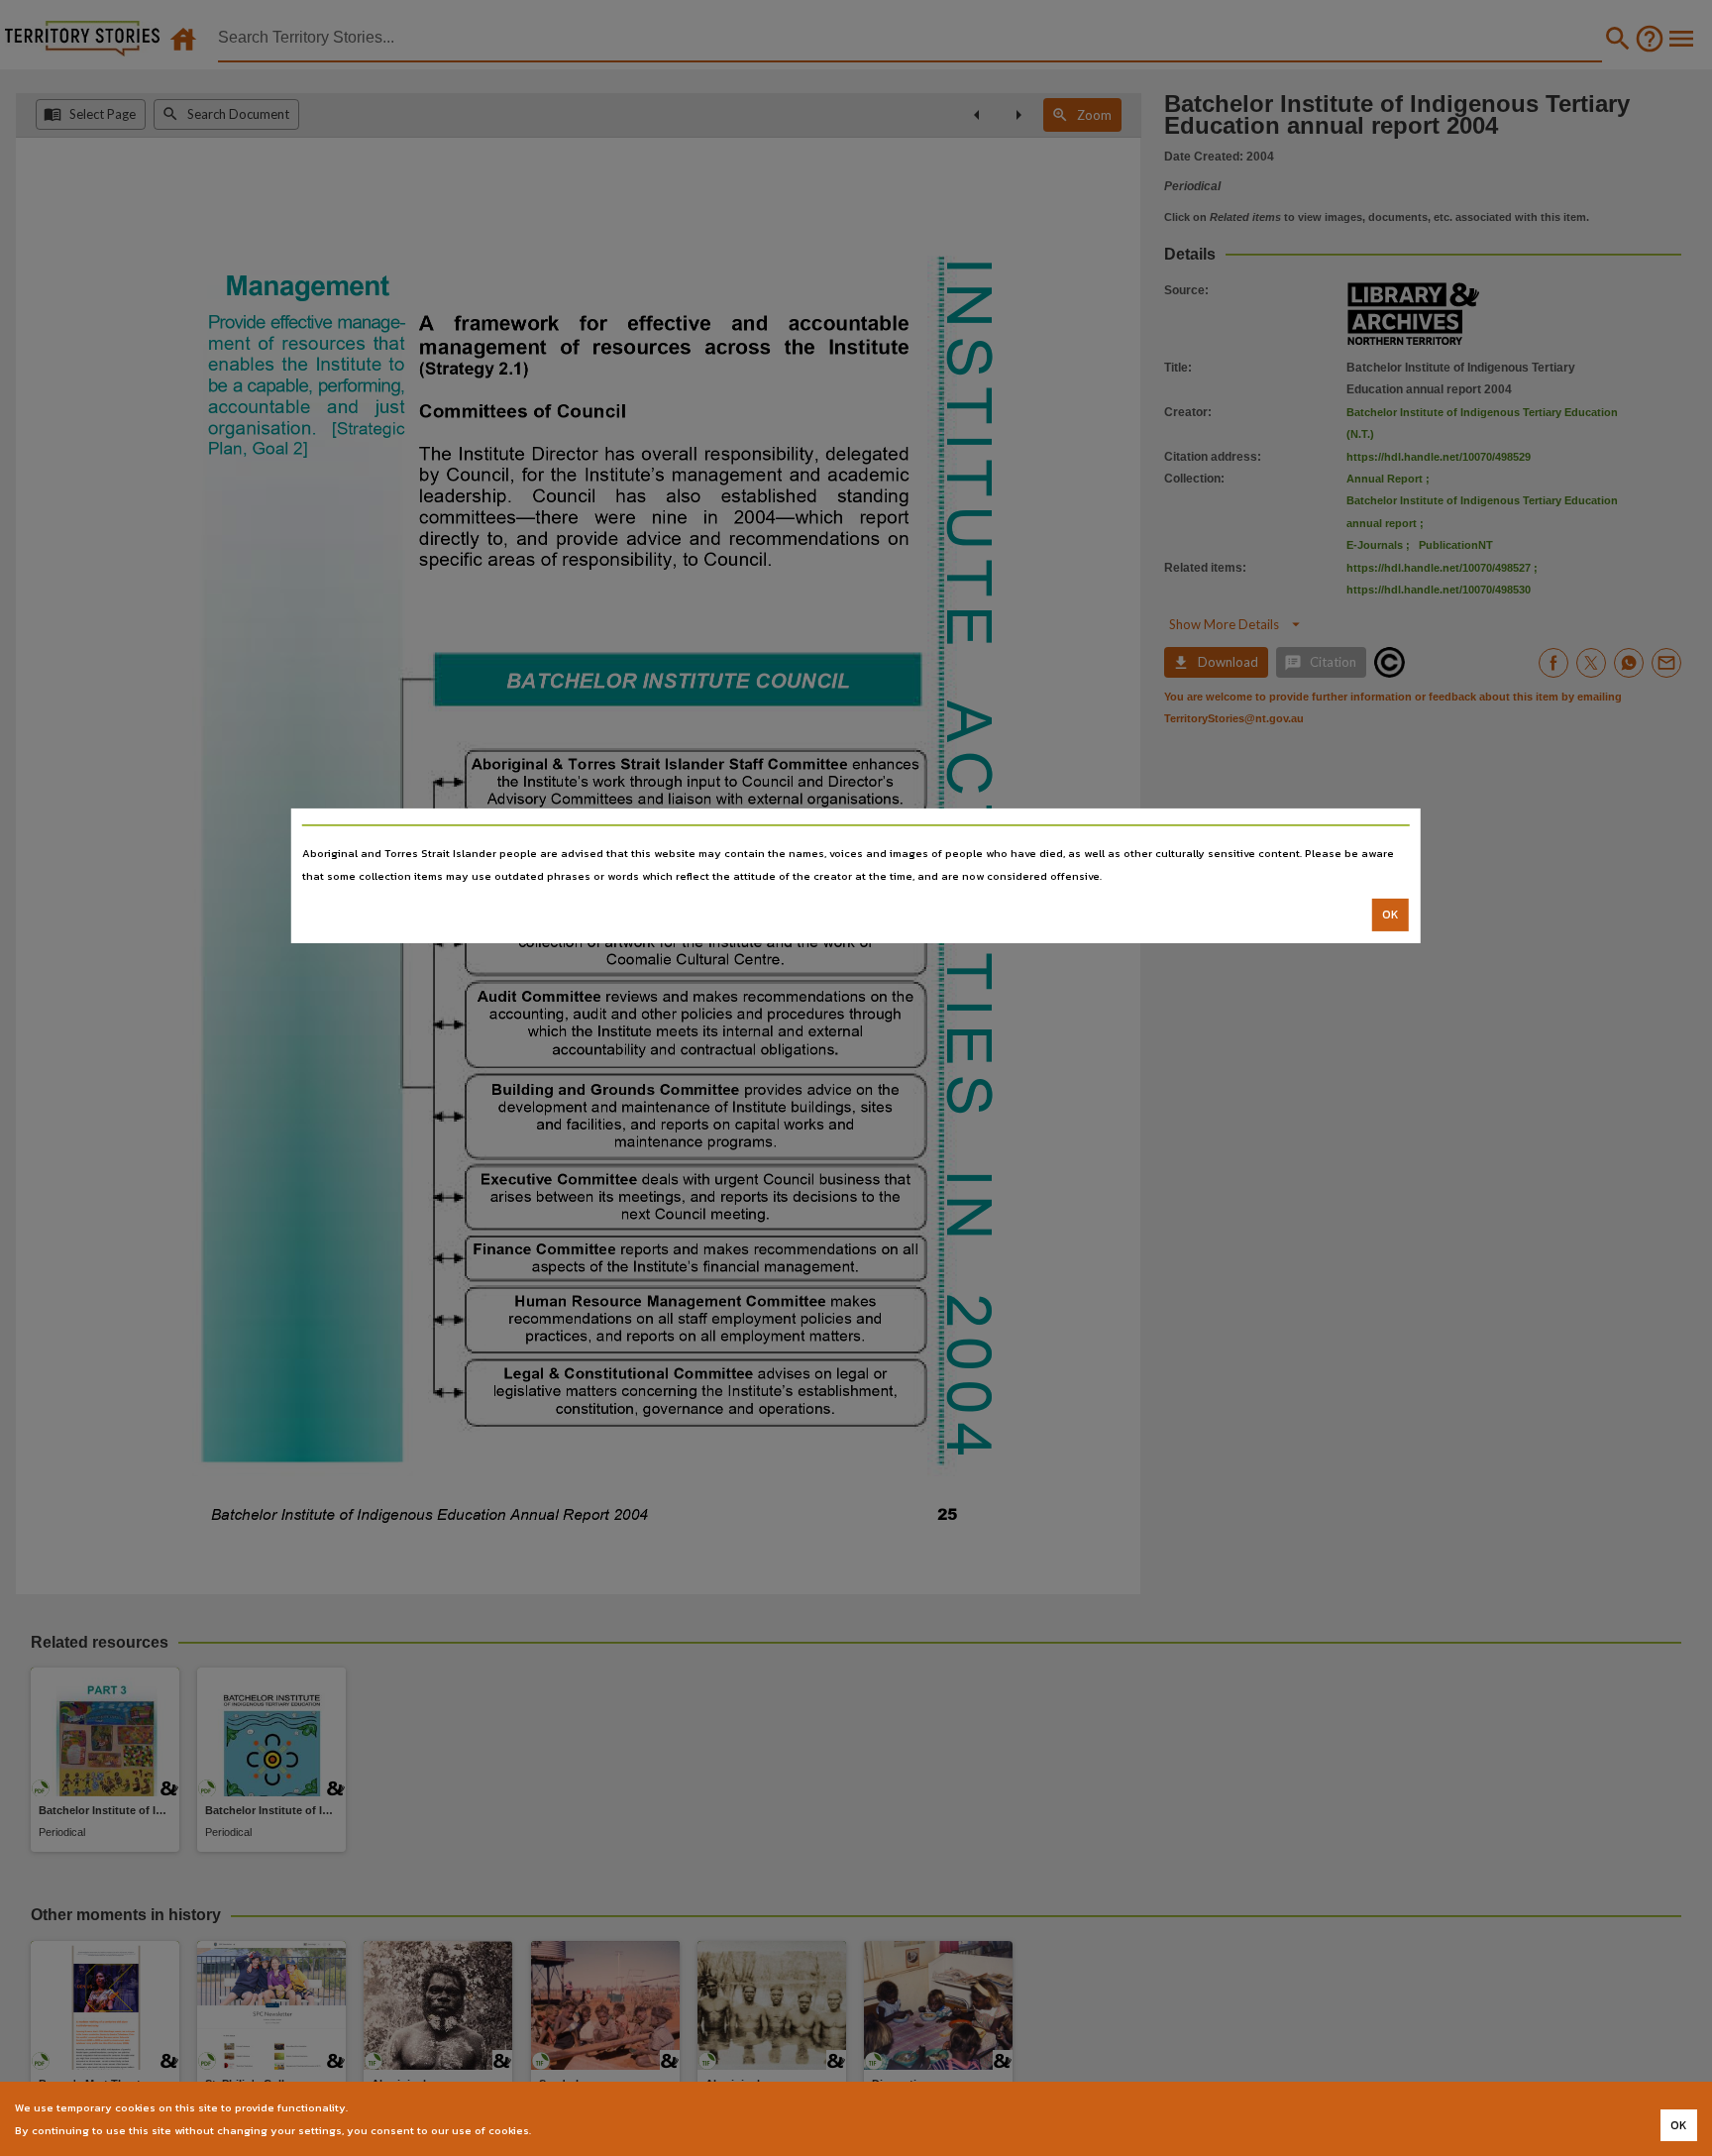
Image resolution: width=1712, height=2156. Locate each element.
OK (1391, 915)
